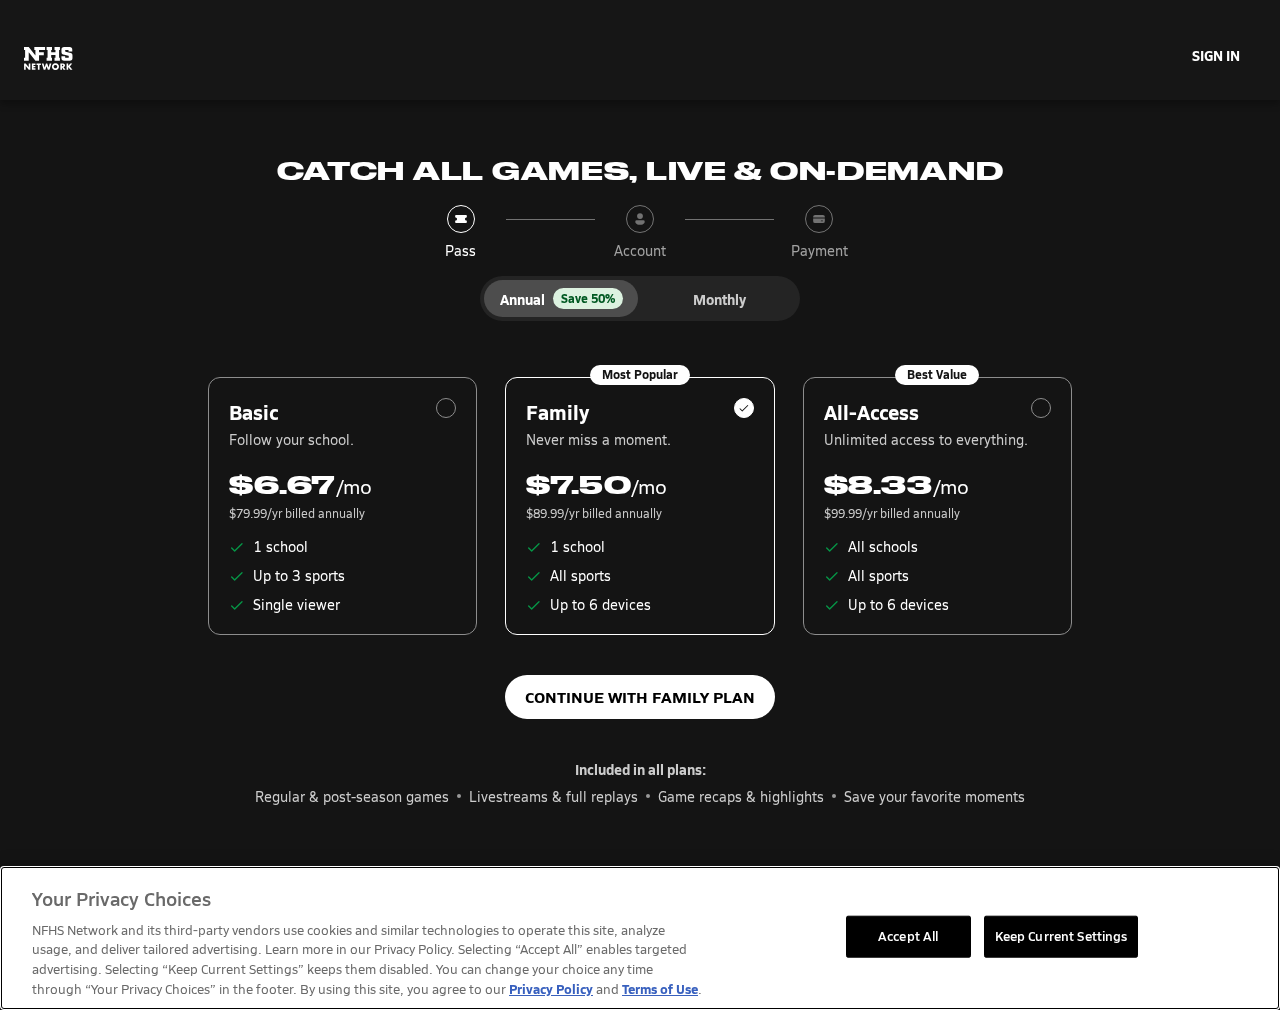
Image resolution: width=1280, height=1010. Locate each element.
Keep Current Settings (1061, 936)
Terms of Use (660, 988)
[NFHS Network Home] (49, 59)
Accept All (908, 936)
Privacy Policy (551, 988)
